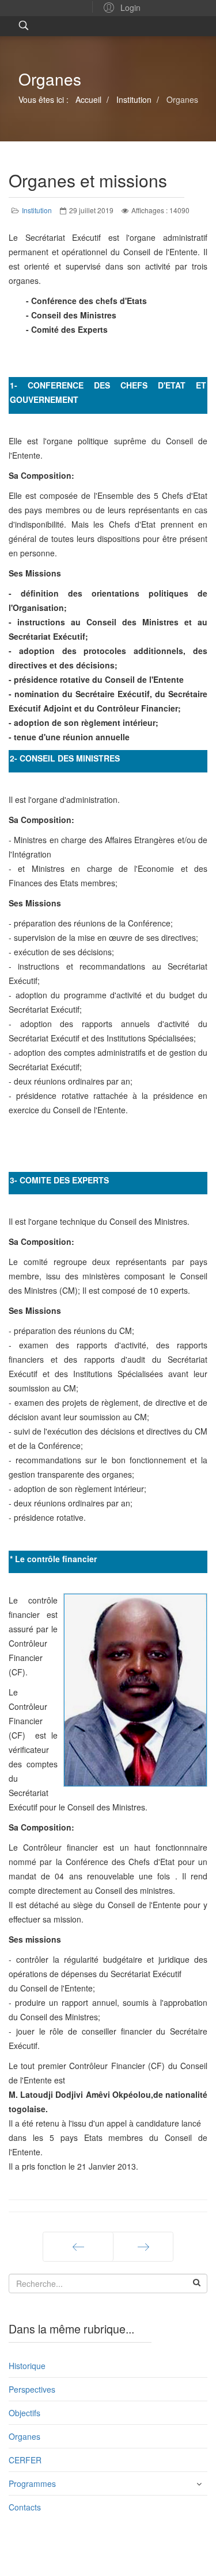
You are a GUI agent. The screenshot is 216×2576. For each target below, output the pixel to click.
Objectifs (24, 2413)
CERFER (25, 2460)
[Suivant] (143, 2247)
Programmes (32, 2483)
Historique (27, 2366)
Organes (24, 2436)
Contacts (25, 2507)
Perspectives (32, 2389)
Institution (37, 210)
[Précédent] (78, 2247)
